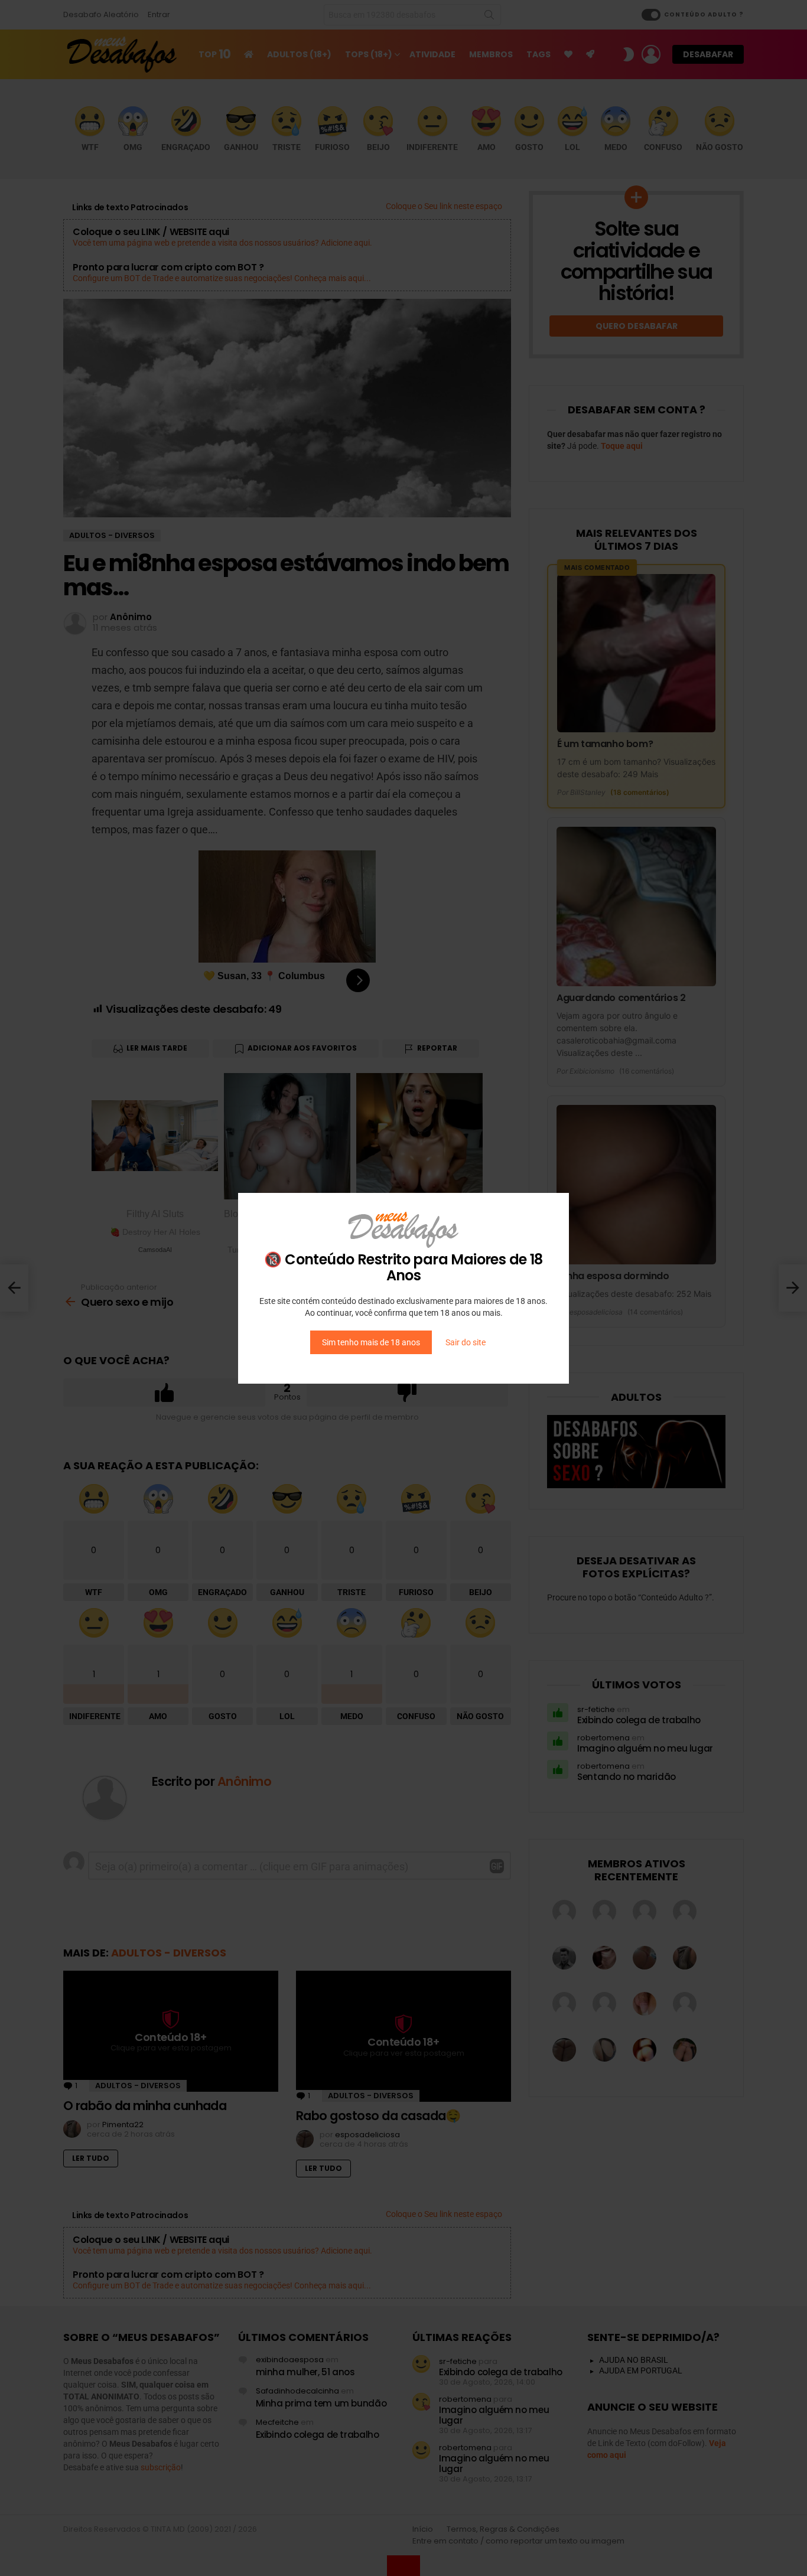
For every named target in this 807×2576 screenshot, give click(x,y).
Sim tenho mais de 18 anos (371, 1342)
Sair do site (466, 1342)
